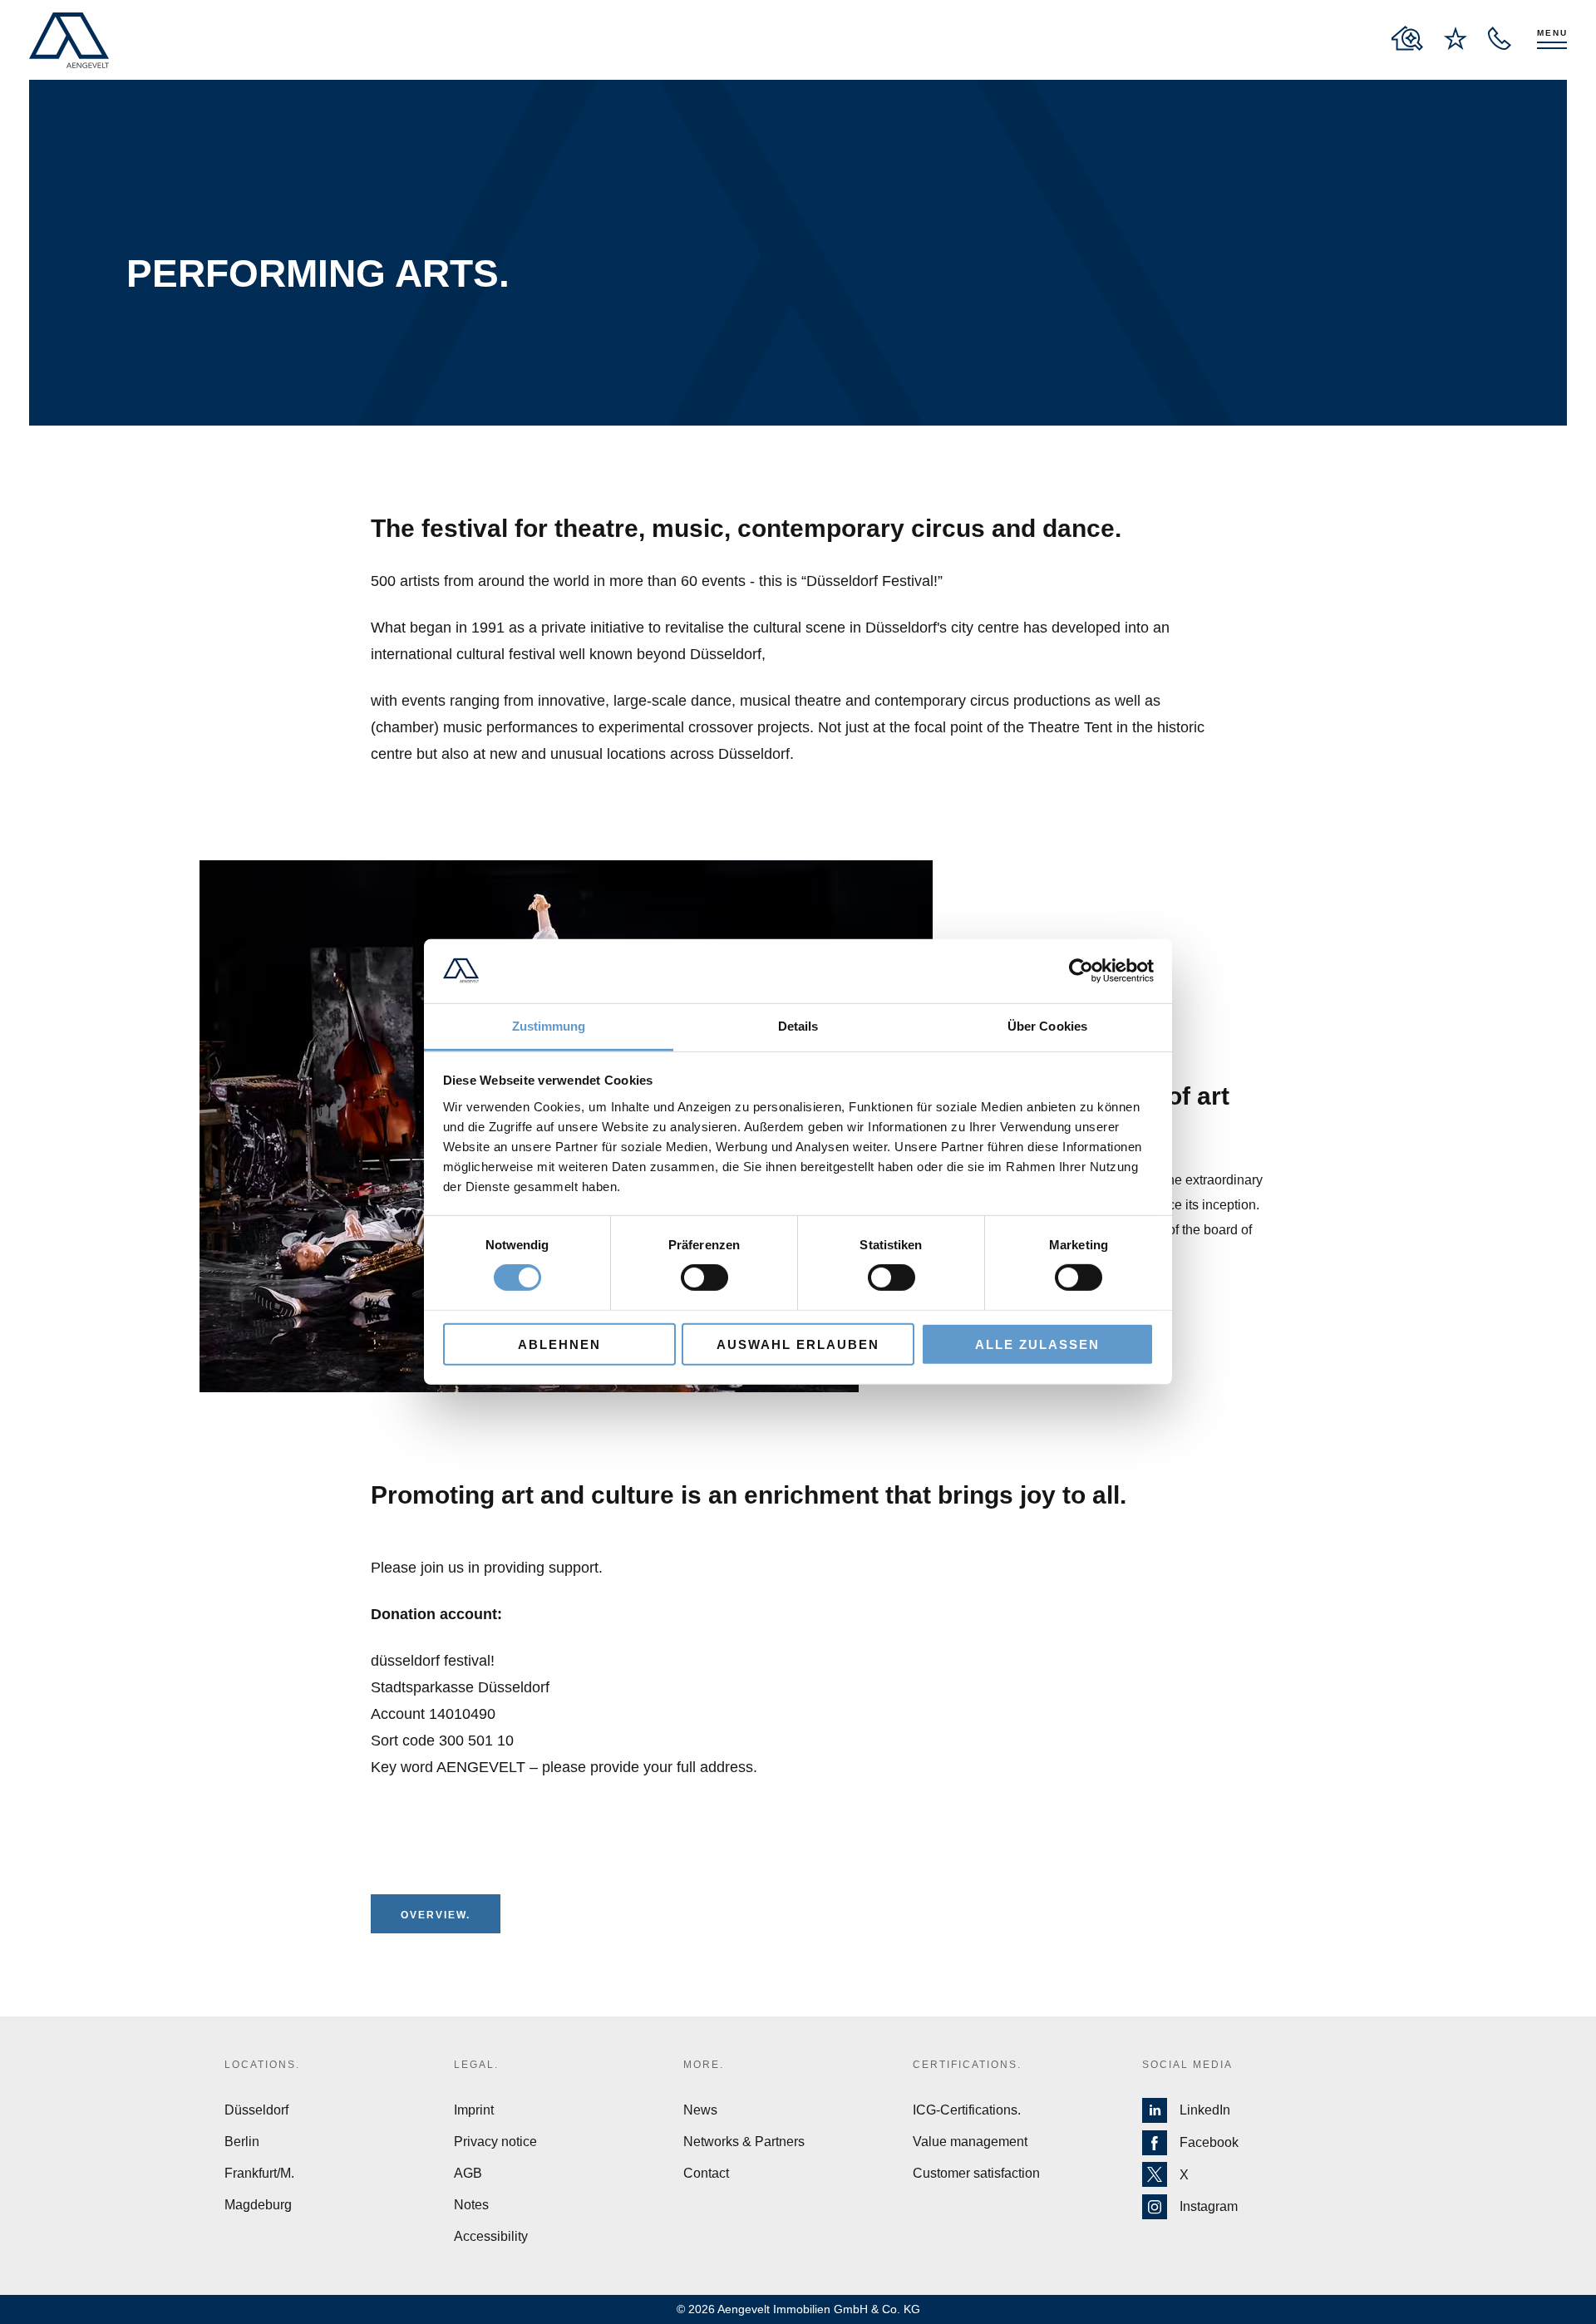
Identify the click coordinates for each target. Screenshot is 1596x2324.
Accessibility (491, 2236)
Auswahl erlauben (798, 1344)
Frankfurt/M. (259, 2173)
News (700, 2110)
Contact (706, 2173)
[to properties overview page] (1407, 38)
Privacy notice (495, 2142)
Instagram (1209, 2206)
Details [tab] (798, 1026)
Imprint (474, 2110)
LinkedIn (1205, 2110)
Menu (1552, 33)
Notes (471, 2205)
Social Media (1187, 2065)
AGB (468, 2173)
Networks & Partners (744, 2142)
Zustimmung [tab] (549, 1026)
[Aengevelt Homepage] (69, 40)
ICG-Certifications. (967, 2110)
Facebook (1209, 2142)
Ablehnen (559, 1344)
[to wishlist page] (1456, 38)
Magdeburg (258, 2205)
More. (704, 2065)
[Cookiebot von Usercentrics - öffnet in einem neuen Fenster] (1081, 971)
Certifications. (967, 2065)
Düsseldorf (256, 2110)
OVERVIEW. (436, 1915)
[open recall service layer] (1500, 38)
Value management (970, 2142)
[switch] (704, 1278)
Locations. (262, 2065)
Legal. (476, 2065)
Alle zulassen (1037, 1344)
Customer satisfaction (976, 2173)
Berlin (242, 2142)
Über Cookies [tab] (1047, 1026)
